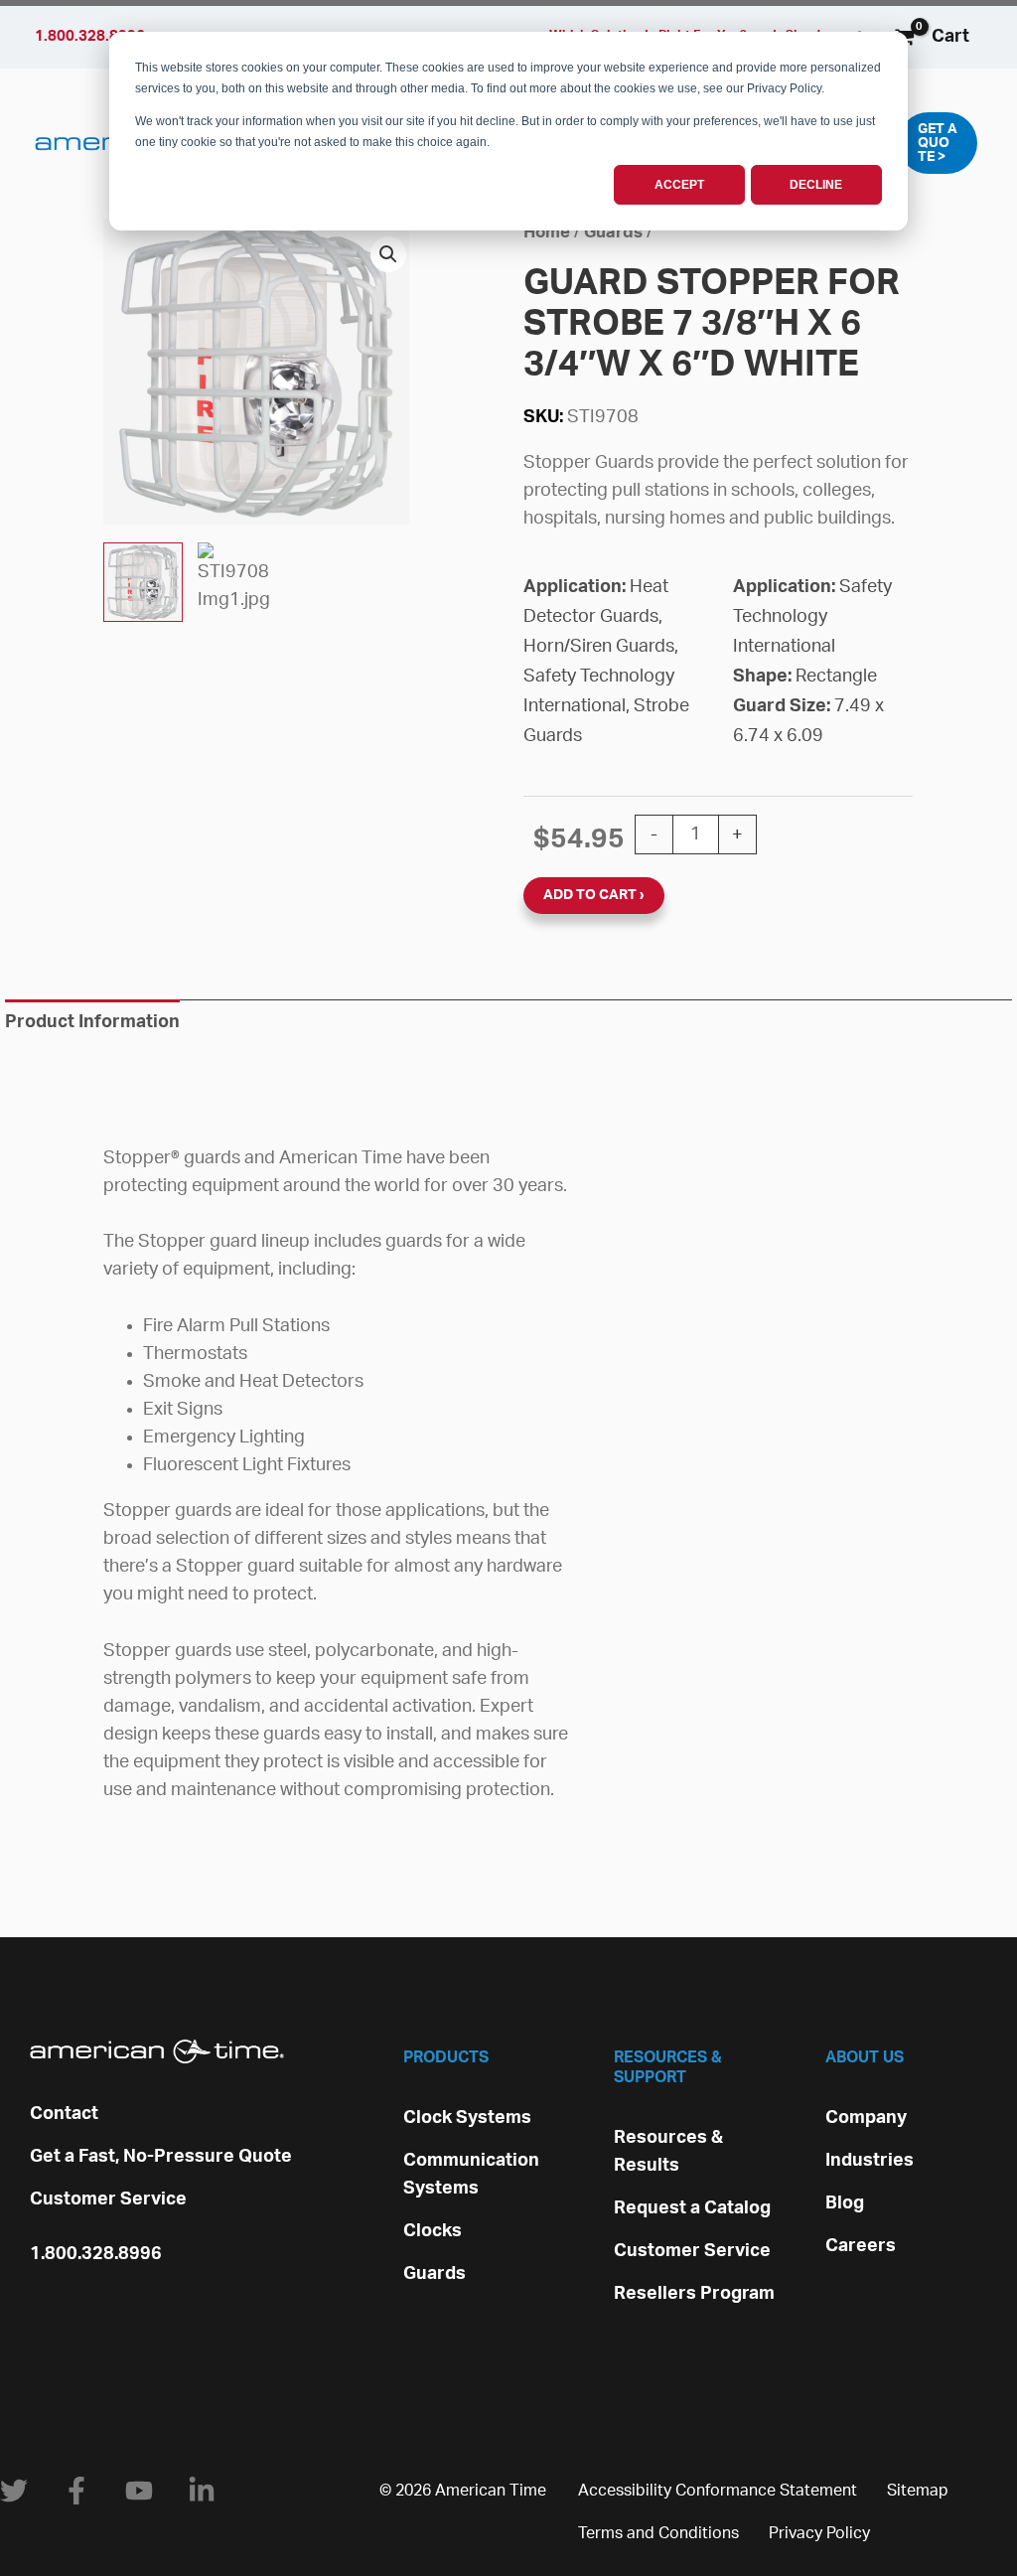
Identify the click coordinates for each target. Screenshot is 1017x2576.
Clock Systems (467, 2118)
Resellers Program (694, 2294)
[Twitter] (14, 2491)
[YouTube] (139, 2491)
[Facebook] (76, 2491)
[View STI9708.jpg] (143, 582)
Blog (845, 2203)
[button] (938, 143)
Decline (816, 185)
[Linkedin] (202, 2491)
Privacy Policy (819, 2533)
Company (866, 2118)
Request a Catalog (692, 2208)
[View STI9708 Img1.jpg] (237, 582)
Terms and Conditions (658, 2533)
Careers (861, 2246)
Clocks (433, 2231)
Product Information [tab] (92, 1022)
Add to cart (590, 895)
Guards (613, 232)
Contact (64, 2114)
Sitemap (918, 2491)
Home (547, 232)
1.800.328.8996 (96, 2254)
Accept (679, 185)
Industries (870, 2161)
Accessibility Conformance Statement (718, 2491)
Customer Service (108, 2199)
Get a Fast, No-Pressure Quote (161, 2157)
